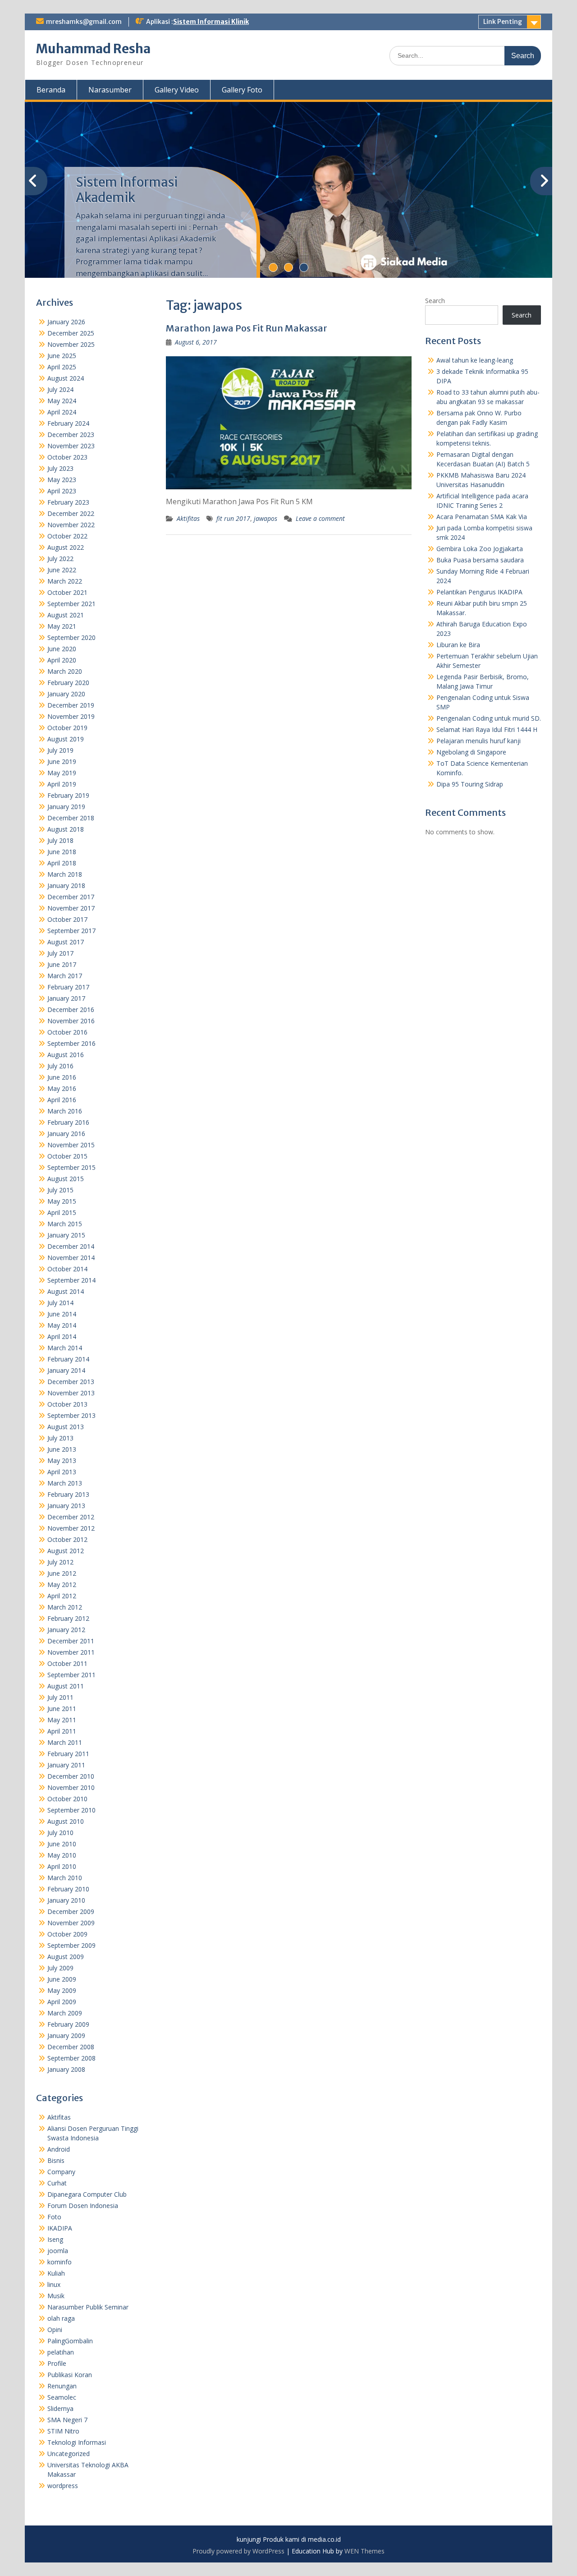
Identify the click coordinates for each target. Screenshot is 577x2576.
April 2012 (62, 1596)
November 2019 (71, 716)
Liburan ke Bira (458, 645)
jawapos (266, 518)
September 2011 (71, 1675)
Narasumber (110, 90)
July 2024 (60, 389)
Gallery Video (177, 90)
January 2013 (66, 1506)
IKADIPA (60, 2228)
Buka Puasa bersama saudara (480, 560)
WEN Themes (364, 2551)
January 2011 (66, 1765)
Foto (54, 2217)
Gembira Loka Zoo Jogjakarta (480, 549)
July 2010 (60, 1833)
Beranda (51, 90)
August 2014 (66, 1291)
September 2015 (71, 1167)
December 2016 (71, 1010)
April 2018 (62, 863)
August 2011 (66, 1686)
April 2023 (62, 491)
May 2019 (62, 773)
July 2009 (60, 1968)
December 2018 (71, 818)
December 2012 (71, 1517)
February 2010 (68, 1889)
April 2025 (62, 367)
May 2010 (62, 1855)
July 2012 (60, 1562)
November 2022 (71, 525)
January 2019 (66, 807)
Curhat (57, 2183)
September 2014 (71, 1280)
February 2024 (68, 423)
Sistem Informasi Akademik (127, 190)
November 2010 (71, 1787)
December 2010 (71, 1776)
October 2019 (67, 728)
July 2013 (60, 1438)
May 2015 (62, 1201)
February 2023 (68, 502)
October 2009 (67, 1934)
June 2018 (62, 852)
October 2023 (67, 457)
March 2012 (65, 1607)
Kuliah (56, 2273)
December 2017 (71, 897)
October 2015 (67, 1156)
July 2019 (60, 750)
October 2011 (67, 1663)
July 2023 (60, 468)
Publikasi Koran (70, 2375)
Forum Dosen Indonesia (83, 2206)
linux (54, 2284)
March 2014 (65, 1348)
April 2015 (62, 1212)
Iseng (55, 2239)
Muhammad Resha (93, 49)
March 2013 (65, 1483)
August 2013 (66, 1427)
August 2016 (66, 1055)
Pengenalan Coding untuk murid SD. (489, 718)
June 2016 (62, 1077)
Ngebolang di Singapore (471, 752)
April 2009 (62, 2002)
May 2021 (62, 626)
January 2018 (66, 885)
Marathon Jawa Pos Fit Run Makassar (247, 328)
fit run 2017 (233, 518)
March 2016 (65, 1111)
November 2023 (71, 446)
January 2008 (66, 2069)
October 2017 (67, 919)
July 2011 (60, 1697)
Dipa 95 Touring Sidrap (470, 784)
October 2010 (67, 1799)
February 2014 (68, 1359)
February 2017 (68, 987)
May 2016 (62, 1088)
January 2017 (66, 998)
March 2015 (65, 1224)
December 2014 (71, 1246)
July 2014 (60, 1303)
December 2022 (71, 513)
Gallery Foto (242, 90)
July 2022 (60, 559)
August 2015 (66, 1179)
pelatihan (61, 2352)
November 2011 (71, 1652)
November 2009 (71, 1923)
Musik (56, 2296)
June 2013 (62, 1449)
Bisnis (56, 2160)
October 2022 (67, 536)
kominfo (60, 2262)
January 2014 (66, 1370)
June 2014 (62, 1314)
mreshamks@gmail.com (84, 22)
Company (61, 2172)
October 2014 (67, 1269)
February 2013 (68, 1494)
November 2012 (71, 1528)
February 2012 (68, 1618)
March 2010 (65, 1878)
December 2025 (71, 333)
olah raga (61, 2318)
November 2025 (71, 344)
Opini (55, 2330)
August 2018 (66, 829)
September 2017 (71, 931)
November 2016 (71, 1021)
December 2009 (71, 1911)
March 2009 (65, 2013)
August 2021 (66, 615)
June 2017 (62, 964)
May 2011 (62, 1720)
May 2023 (62, 480)
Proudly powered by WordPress (238, 2551)
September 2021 (71, 604)
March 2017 (65, 976)
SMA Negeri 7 (67, 2420)
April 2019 (62, 784)
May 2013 (62, 1460)
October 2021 (67, 592)
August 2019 (66, 739)
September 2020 (71, 637)
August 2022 (66, 547)
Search (435, 301)
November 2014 (71, 1258)
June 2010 (62, 1844)
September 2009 (71, 1945)
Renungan (62, 2386)
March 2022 (65, 581)
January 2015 (66, 1235)
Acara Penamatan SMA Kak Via (482, 517)
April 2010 (62, 1866)
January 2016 (66, 1134)
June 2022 (62, 570)
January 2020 (66, 694)
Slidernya (60, 2408)
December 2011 (71, 1641)
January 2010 (66, 1900)
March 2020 (65, 671)
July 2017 (60, 953)
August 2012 (66, 1551)
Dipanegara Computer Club (87, 2194)
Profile (57, 2363)
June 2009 (62, 1979)
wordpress (63, 2486)
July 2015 (60, 1190)
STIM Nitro (63, 2431)
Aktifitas (188, 518)
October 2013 (67, 1404)
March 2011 (65, 1742)
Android (59, 2149)
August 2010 (66, 1821)
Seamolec (62, 2397)
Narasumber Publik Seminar (88, 2307)
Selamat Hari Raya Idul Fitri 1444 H (487, 729)
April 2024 (62, 412)
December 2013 (71, 1382)
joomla (58, 2251)
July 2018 (60, 840)
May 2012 (62, 1585)
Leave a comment (320, 518)
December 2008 (71, 2047)
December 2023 (71, 435)
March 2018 (65, 874)
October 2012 (67, 1539)
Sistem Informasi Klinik (211, 22)
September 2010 (71, 1810)
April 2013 (62, 1472)
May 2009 (62, 1990)
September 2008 (71, 2058)
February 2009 (68, 2024)
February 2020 (68, 683)
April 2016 (62, 1100)
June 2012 (62, 1573)
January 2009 (66, 2035)
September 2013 (71, 1415)
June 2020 (62, 649)
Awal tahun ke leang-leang (475, 360)
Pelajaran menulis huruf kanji (479, 741)
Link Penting (503, 22)
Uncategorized (69, 2454)
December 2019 (71, 705)
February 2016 (68, 1122)
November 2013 (71, 1393)
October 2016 (67, 1032)
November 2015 (71, 1145)
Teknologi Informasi (77, 2442)
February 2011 (68, 1754)
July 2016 (60, 1066)
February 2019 (68, 795)
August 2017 (66, 942)
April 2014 (62, 1336)
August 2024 (66, 378)
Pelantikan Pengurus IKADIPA (479, 592)
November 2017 (71, 908)
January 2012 (66, 1630)
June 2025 (62, 356)
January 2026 (66, 322)
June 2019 (62, 761)
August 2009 (66, 1957)
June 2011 (62, 1709)
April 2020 (62, 660)
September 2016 (71, 1043)
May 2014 (62, 1325)
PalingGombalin (70, 2341)
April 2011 (62, 1731)
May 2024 (62, 401)
